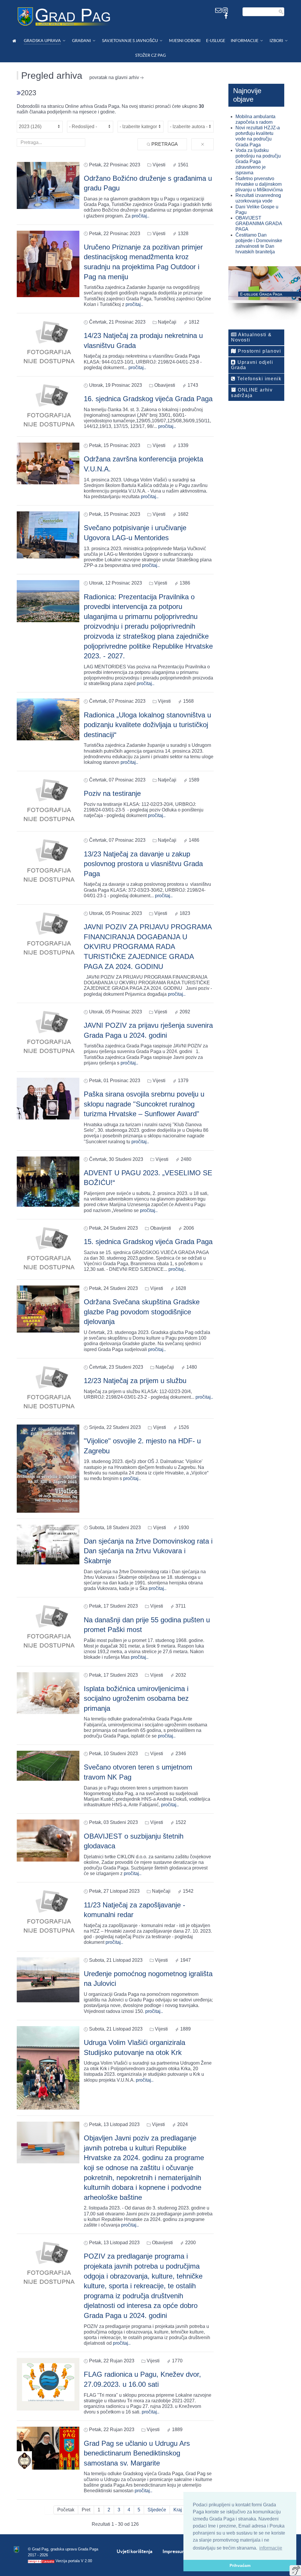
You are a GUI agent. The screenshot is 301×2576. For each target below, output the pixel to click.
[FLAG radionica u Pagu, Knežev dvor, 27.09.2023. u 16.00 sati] (48, 2384)
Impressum (174, 2551)
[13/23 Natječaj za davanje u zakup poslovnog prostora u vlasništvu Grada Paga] (48, 861)
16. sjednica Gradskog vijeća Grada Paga (148, 399)
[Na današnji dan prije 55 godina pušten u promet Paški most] (48, 1627)
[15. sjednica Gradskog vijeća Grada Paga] (48, 1249)
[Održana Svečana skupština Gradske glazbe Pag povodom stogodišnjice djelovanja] (48, 1309)
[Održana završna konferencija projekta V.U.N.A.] (48, 463)
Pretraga (164, 144)
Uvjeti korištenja (134, 2551)
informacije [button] (271, 2548)
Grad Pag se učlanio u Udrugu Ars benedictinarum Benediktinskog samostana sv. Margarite (137, 2453)
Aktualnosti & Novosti (251, 337)
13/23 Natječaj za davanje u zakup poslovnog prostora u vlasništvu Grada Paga (143, 864)
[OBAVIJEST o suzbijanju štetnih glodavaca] (48, 1840)
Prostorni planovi (259, 351)
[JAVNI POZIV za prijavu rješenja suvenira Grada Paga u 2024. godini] (48, 1033)
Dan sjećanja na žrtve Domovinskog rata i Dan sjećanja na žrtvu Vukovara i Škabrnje (148, 1551)
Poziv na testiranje (112, 793)
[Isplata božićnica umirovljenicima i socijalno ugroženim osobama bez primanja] (48, 1693)
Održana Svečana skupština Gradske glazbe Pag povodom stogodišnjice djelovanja (142, 1312)
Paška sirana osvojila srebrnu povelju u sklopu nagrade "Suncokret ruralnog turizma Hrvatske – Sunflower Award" (144, 1104)
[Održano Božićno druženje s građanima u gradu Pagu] (48, 185)
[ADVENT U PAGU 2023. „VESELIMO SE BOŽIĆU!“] (48, 1181)
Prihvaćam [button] (240, 2565)
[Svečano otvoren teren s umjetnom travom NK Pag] (48, 1765)
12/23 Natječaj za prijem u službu (135, 1381)
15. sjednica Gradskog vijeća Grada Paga (148, 1242)
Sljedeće (157, 2510)
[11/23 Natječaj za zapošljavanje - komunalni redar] (48, 1912)
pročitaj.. (141, 216)
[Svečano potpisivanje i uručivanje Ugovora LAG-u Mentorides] (48, 534)
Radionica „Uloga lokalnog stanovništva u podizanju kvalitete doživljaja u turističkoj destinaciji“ (147, 725)
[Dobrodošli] (15, 41)
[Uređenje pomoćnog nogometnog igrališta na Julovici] (48, 1980)
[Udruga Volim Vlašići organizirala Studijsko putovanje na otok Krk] (48, 2067)
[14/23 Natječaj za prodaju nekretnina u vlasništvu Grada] (48, 343)
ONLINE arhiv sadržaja (252, 392)
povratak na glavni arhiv (114, 77)
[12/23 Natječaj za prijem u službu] (48, 1388)
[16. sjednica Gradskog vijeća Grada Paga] (48, 406)
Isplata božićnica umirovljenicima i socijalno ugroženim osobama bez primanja (136, 1698)
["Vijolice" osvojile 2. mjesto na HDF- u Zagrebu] (48, 1468)
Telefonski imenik (259, 379)
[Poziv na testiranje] (48, 801)
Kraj (178, 2510)
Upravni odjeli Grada (252, 365)
